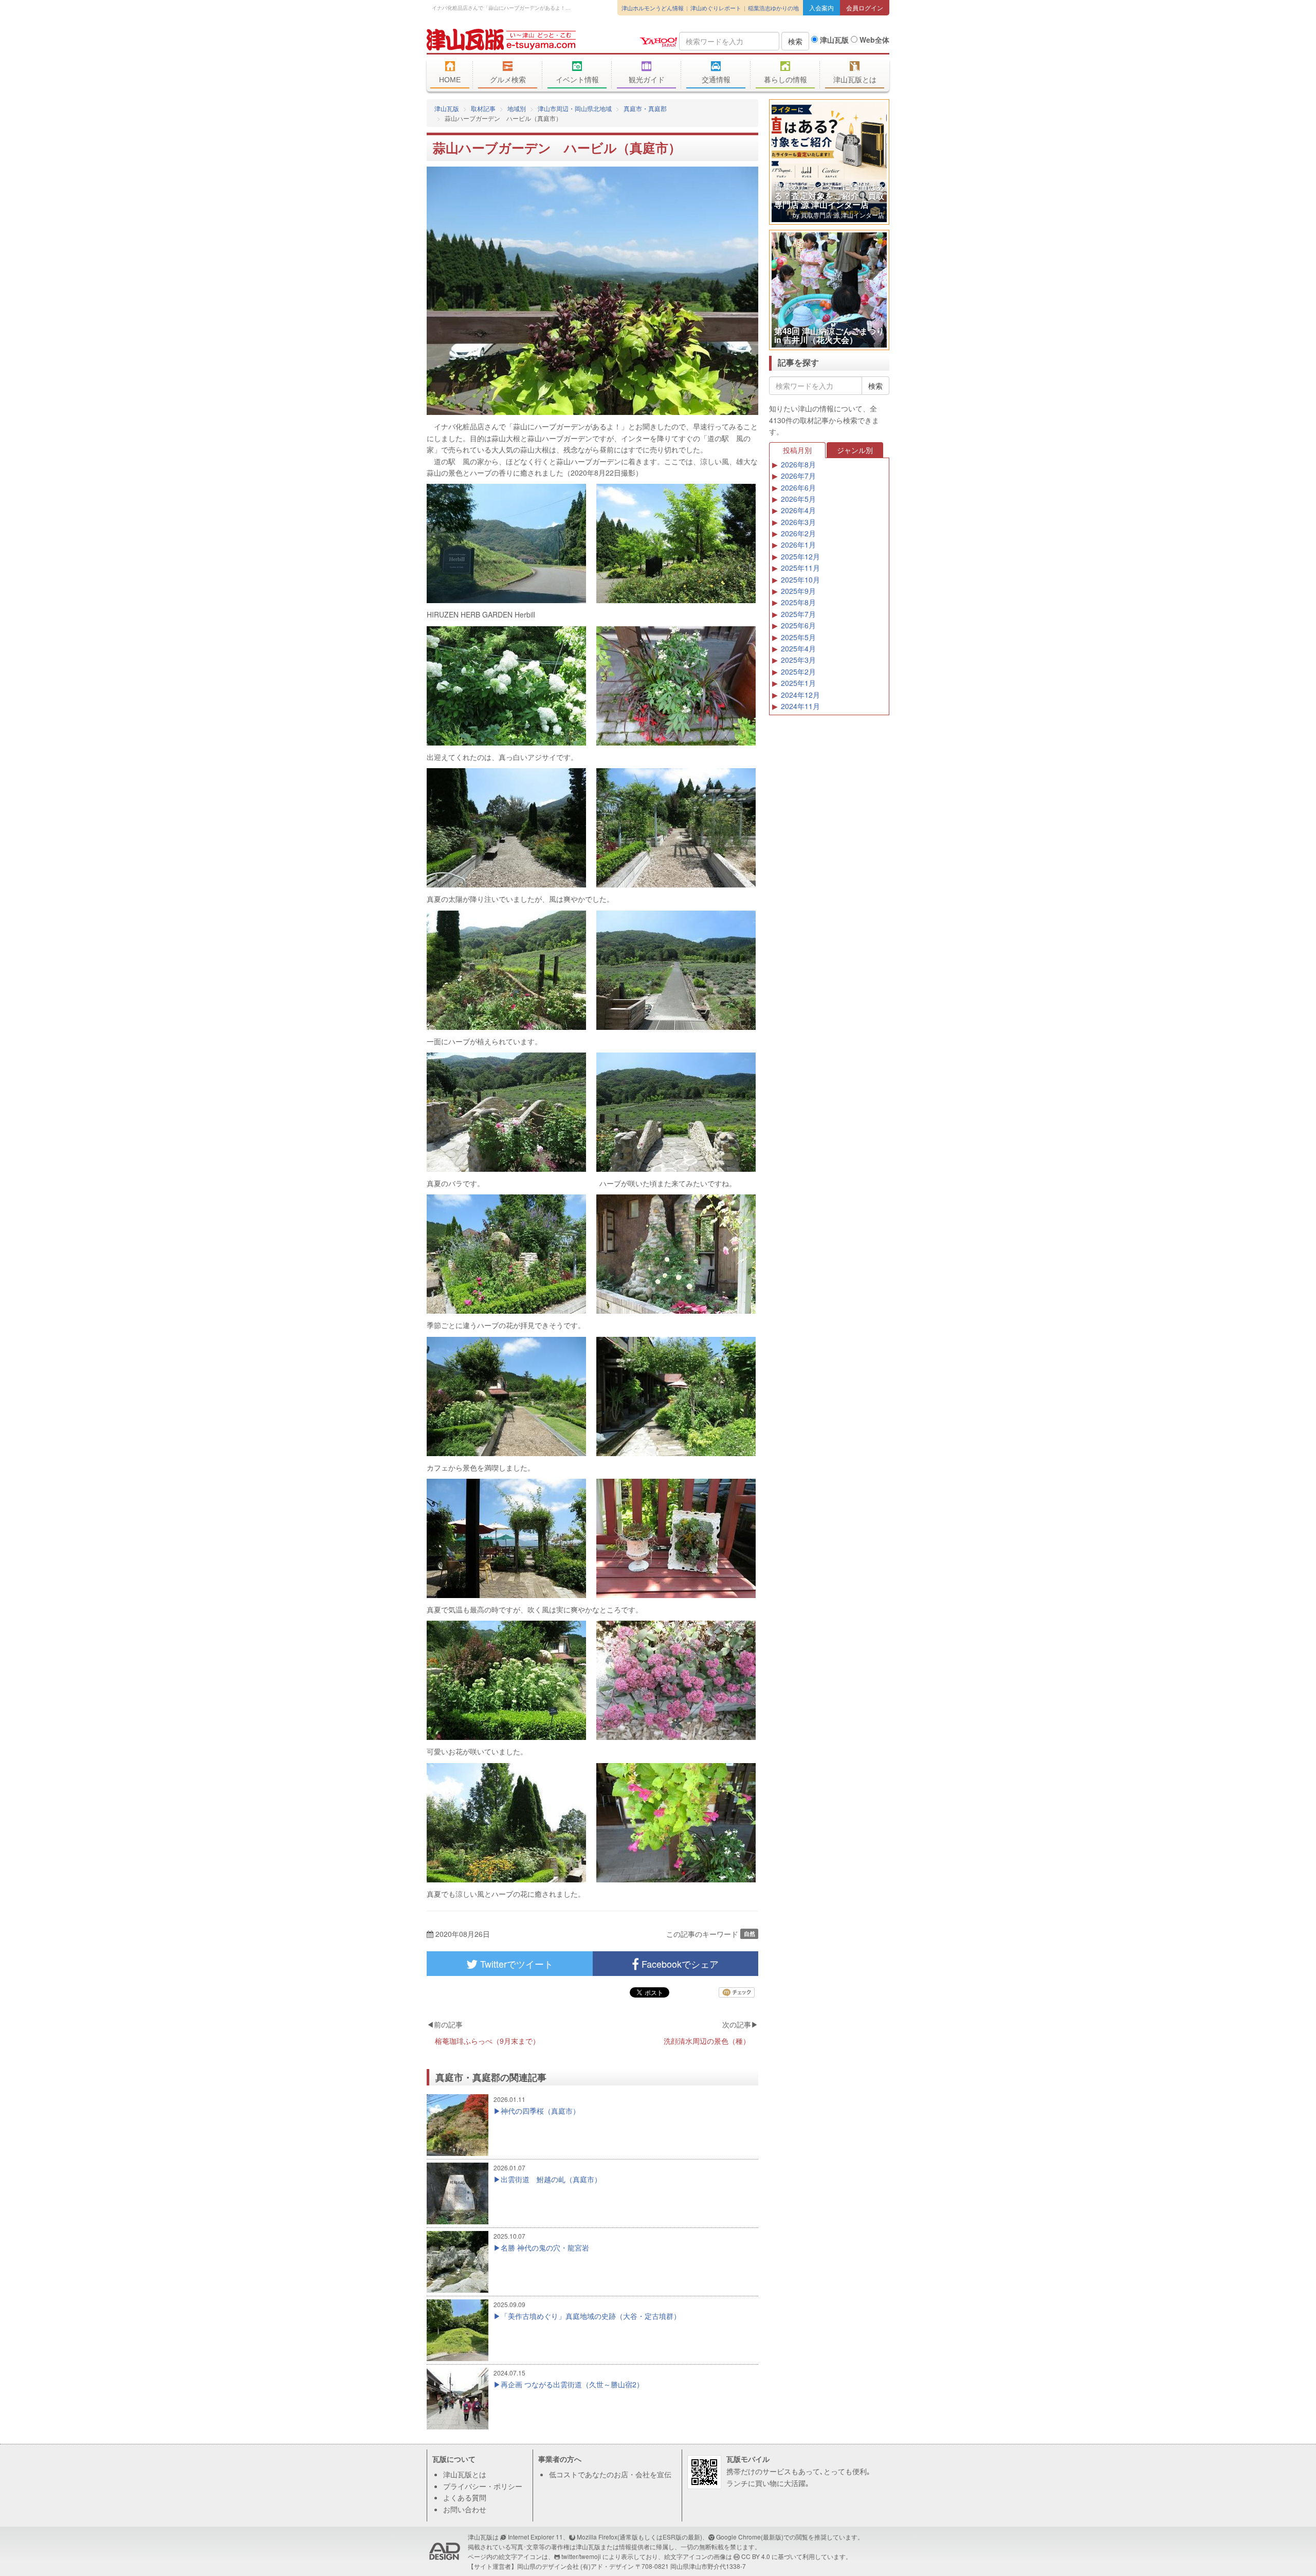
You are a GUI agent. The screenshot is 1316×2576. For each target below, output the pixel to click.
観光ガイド (647, 80)
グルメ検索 (508, 80)
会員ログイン (865, 7)
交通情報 (716, 80)
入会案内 (821, 7)
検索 (795, 41)
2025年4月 (798, 648)
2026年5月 (798, 499)
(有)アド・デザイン (607, 2566)
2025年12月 (800, 556)
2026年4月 (798, 510)
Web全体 (873, 40)
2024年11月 (800, 706)
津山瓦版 (501, 40)
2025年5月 (798, 637)
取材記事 (483, 108)
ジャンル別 (855, 450)
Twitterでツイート (515, 1964)
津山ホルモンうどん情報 (653, 8)
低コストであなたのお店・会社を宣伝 (610, 2474)
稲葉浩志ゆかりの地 (773, 8)
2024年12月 (800, 695)
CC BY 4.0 (756, 2556)
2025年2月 (798, 672)
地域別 (517, 108)
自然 (750, 1934)
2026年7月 (798, 476)
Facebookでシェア (679, 1964)
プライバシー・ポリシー (483, 2486)
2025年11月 (800, 568)
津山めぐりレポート (716, 8)
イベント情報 (577, 80)
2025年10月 (800, 579)
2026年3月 (798, 522)
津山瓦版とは (855, 80)
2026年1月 (798, 545)
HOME (450, 80)
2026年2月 (798, 533)
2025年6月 (798, 625)
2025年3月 (798, 660)
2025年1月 (798, 683)
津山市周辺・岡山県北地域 (575, 108)
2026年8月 (798, 464)
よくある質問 (465, 2497)
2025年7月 (798, 614)
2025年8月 (798, 602)
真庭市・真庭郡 (645, 108)
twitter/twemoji (581, 2556)
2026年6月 (798, 487)
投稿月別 (797, 450)
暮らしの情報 (785, 80)
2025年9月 (798, 591)
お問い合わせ (465, 2509)
